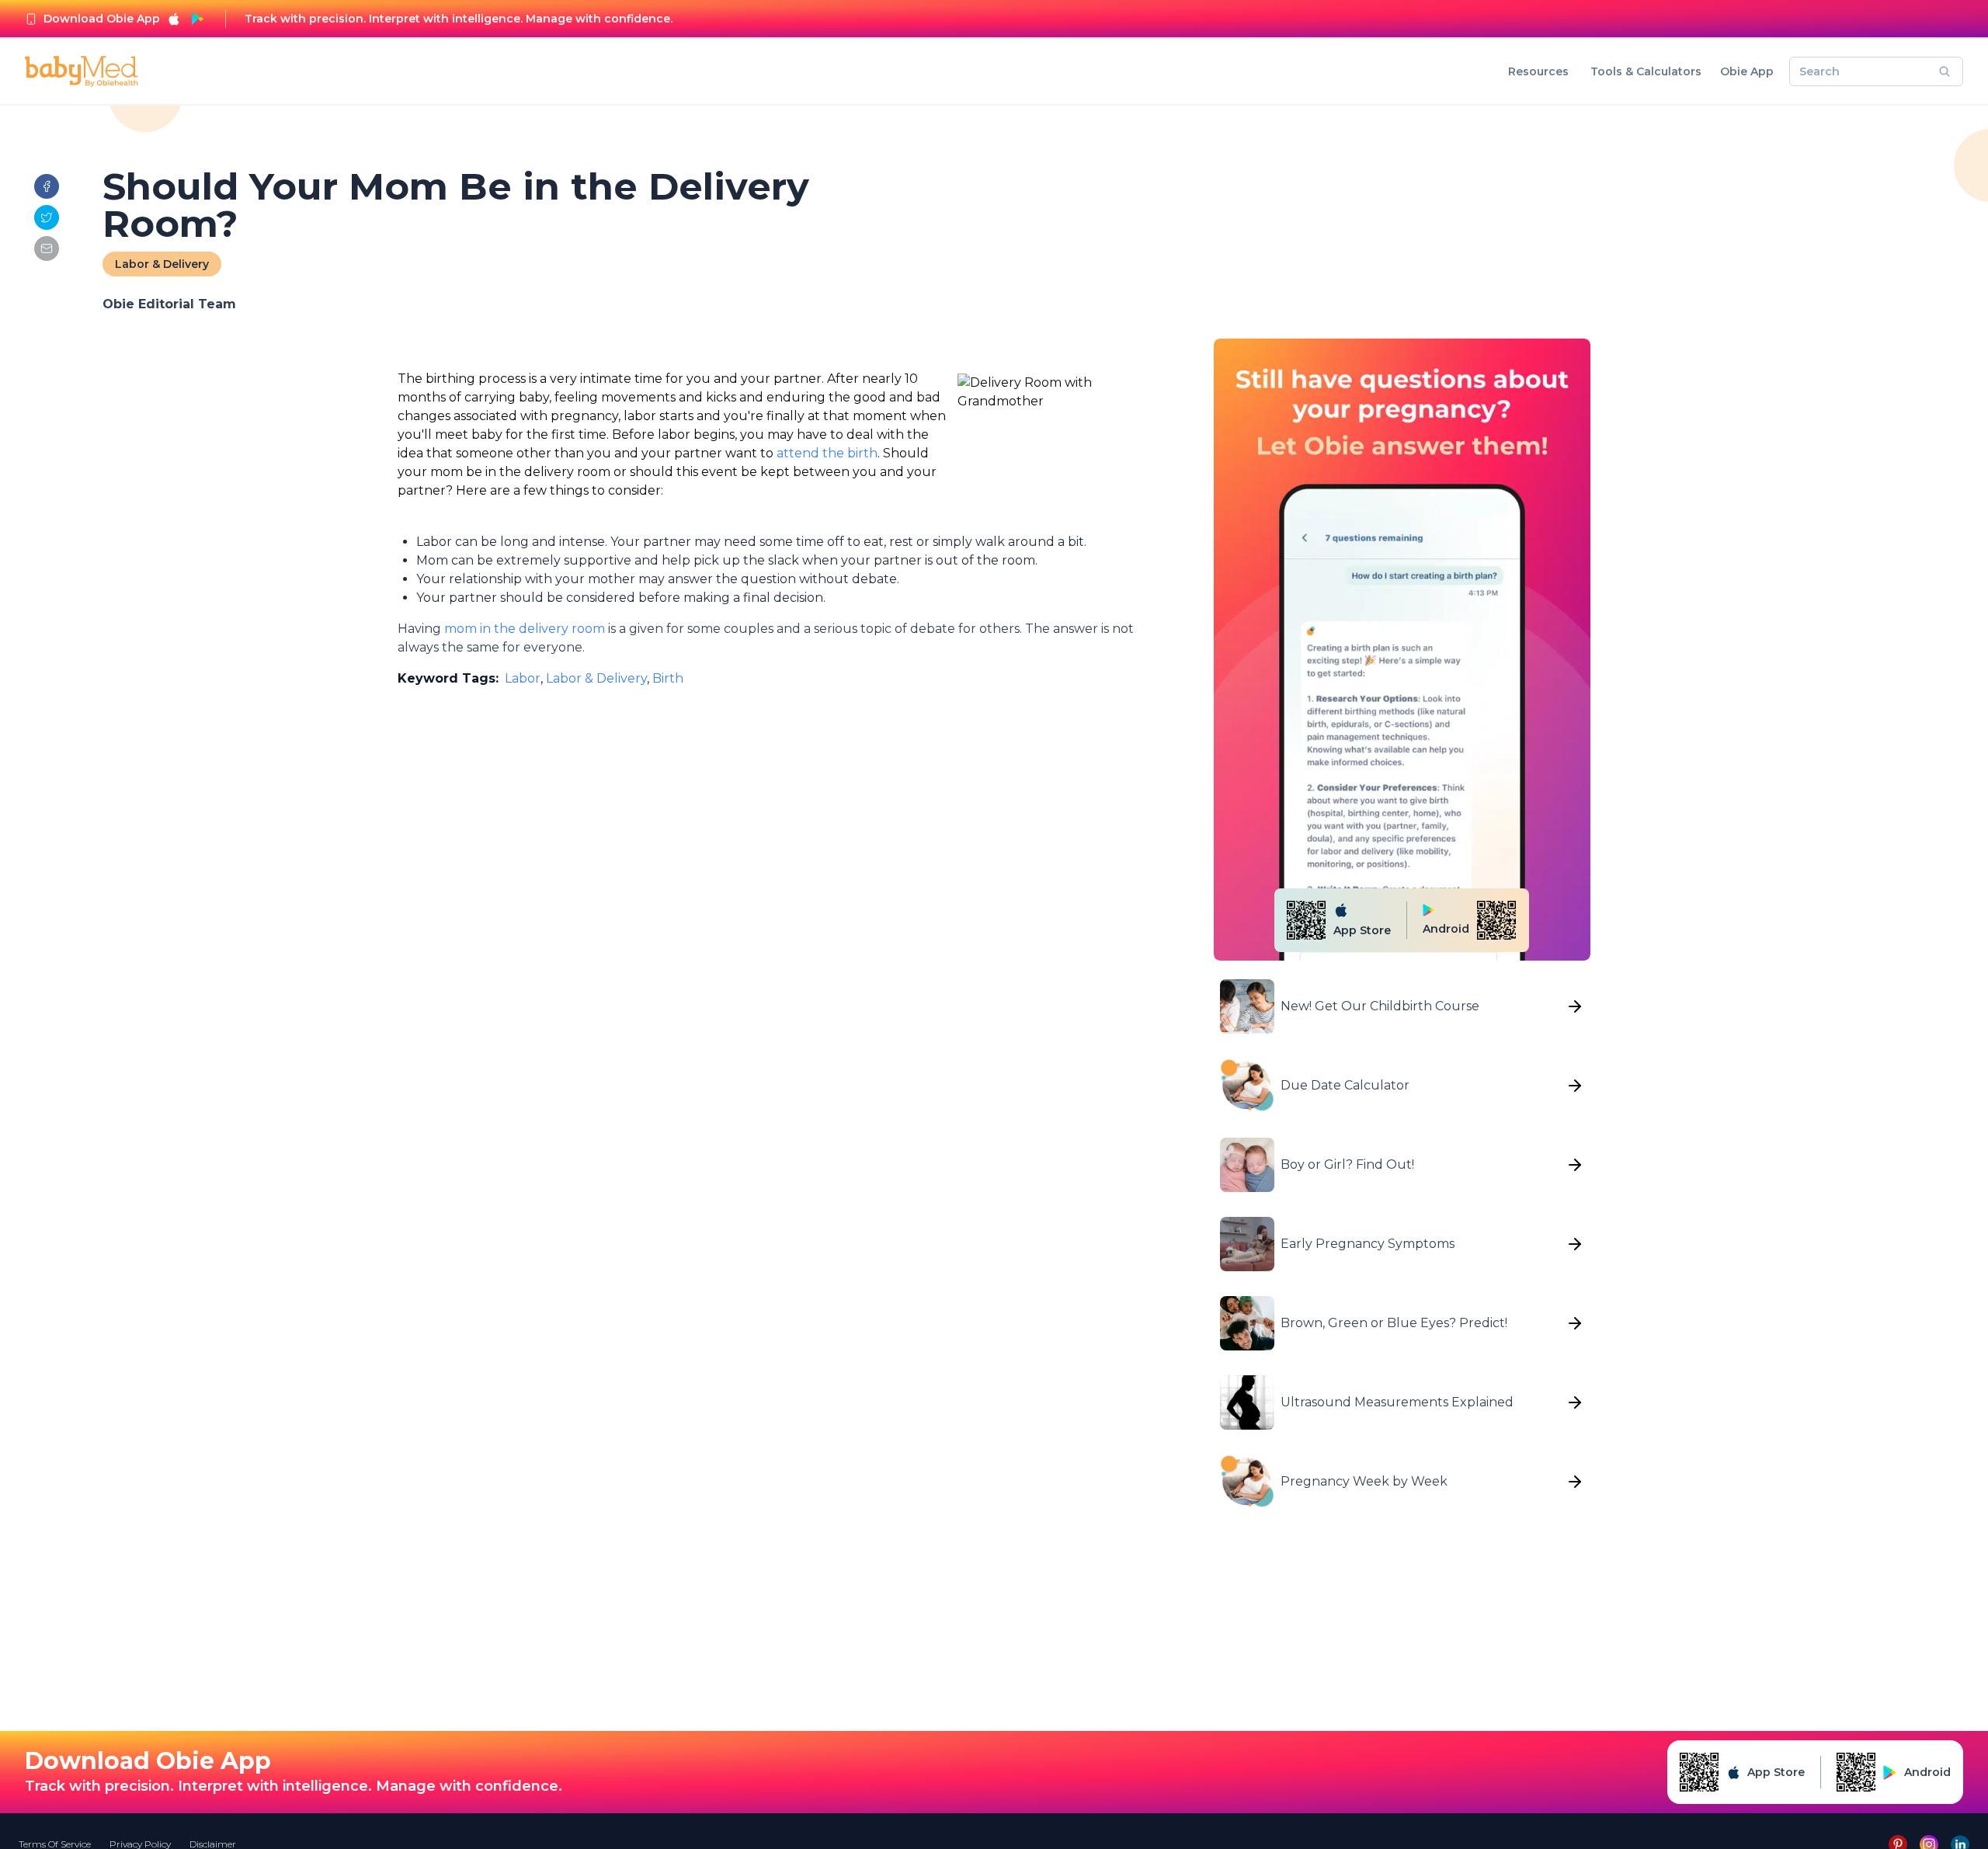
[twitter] (47, 217)
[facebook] (47, 186)
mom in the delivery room (525, 629)
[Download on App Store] (174, 19)
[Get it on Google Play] (197, 19)
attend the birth (827, 453)
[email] (47, 249)
